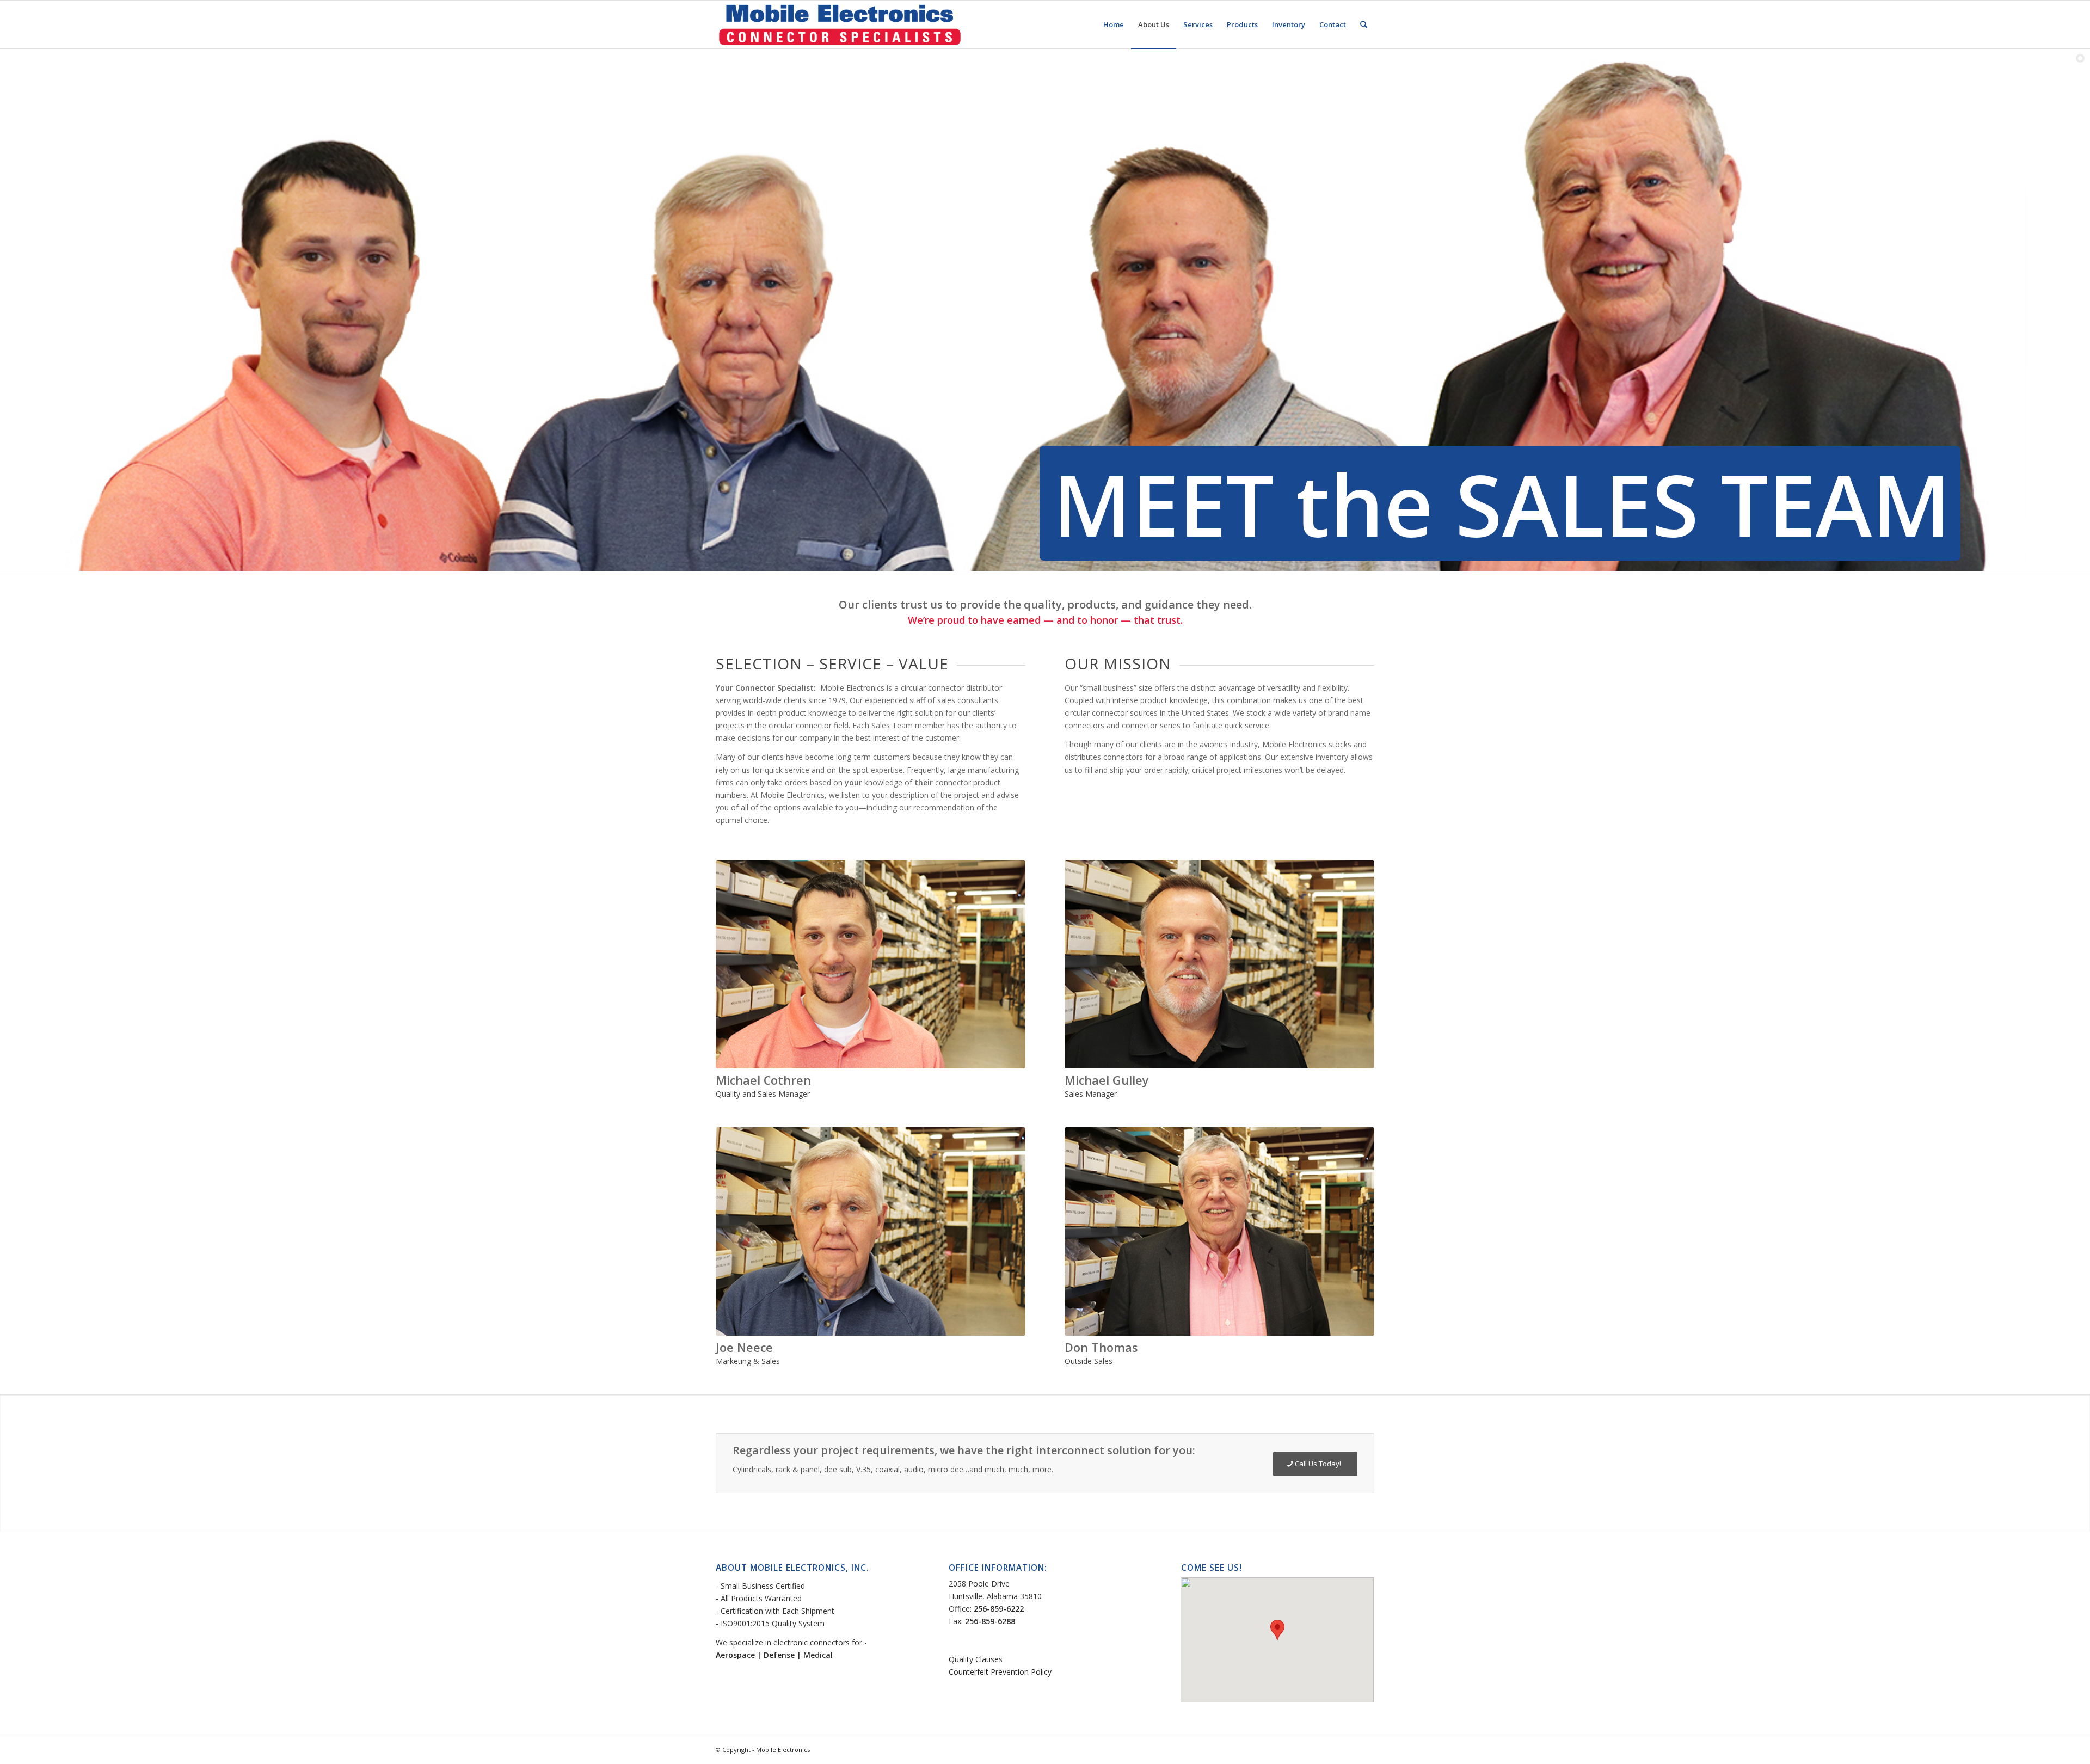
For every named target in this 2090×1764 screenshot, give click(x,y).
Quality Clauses (976, 1659)
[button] (1277, 1630)
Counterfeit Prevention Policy (1000, 1672)
